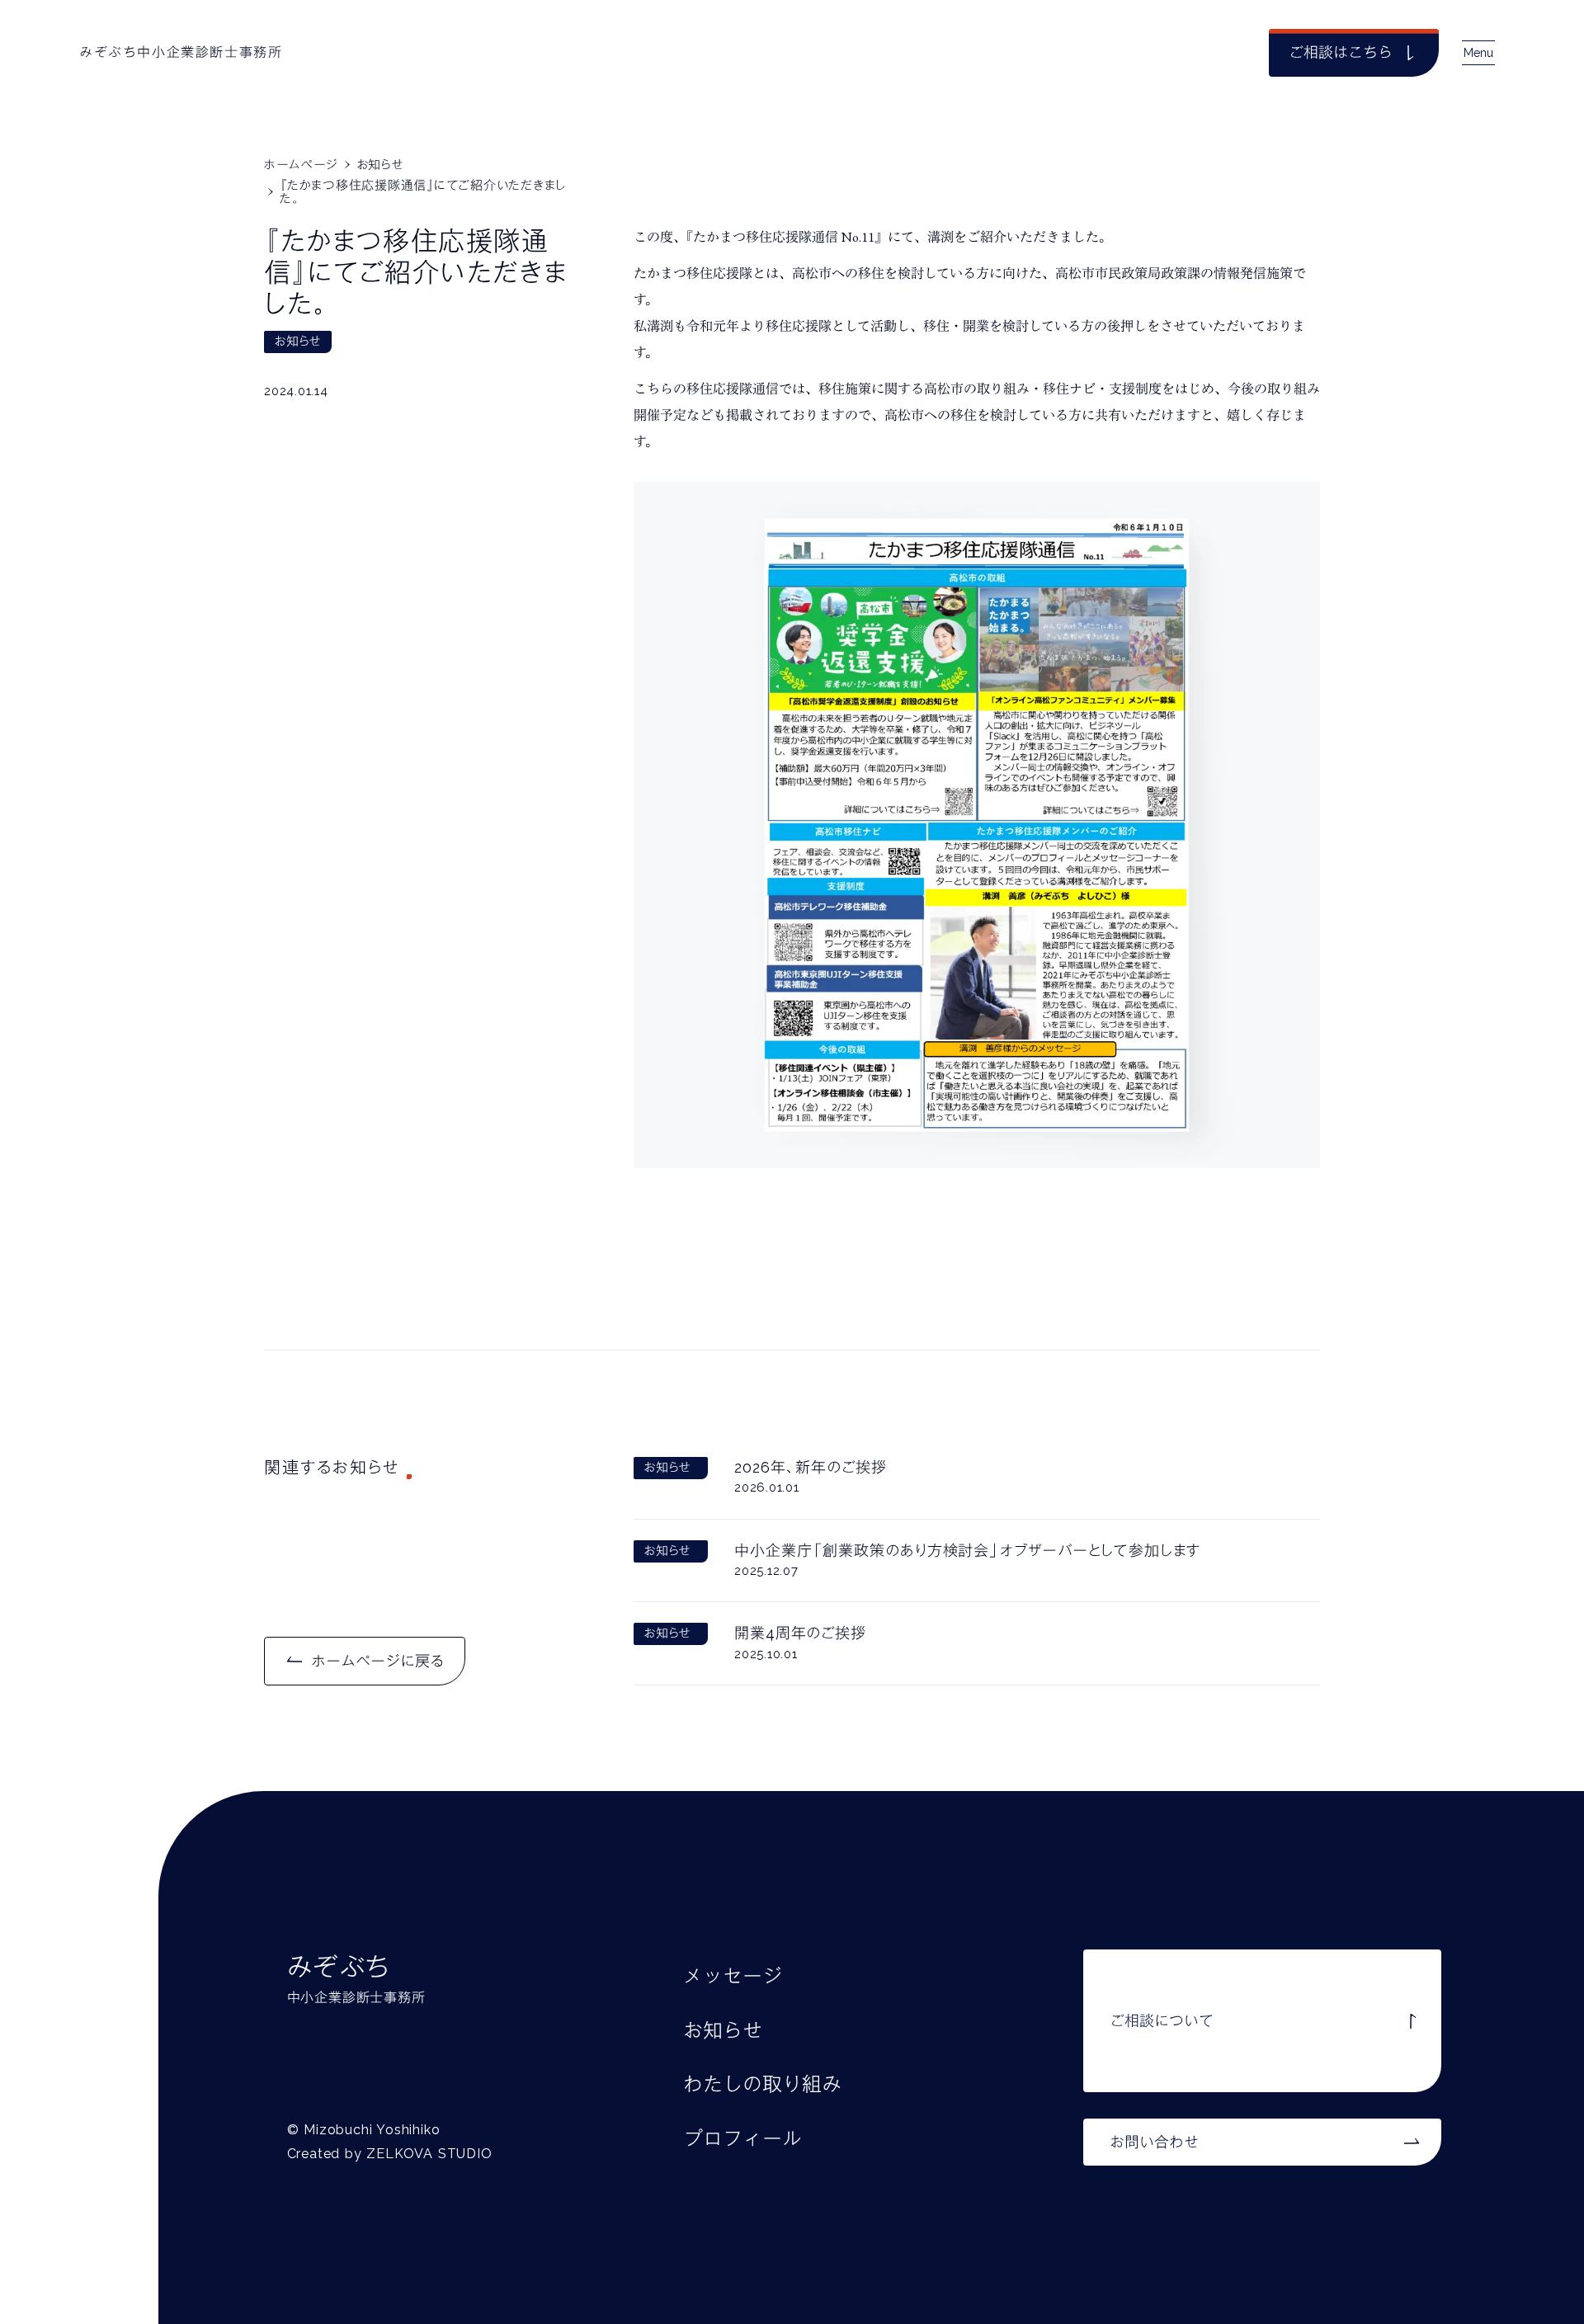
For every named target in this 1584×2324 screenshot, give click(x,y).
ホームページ (301, 165)
